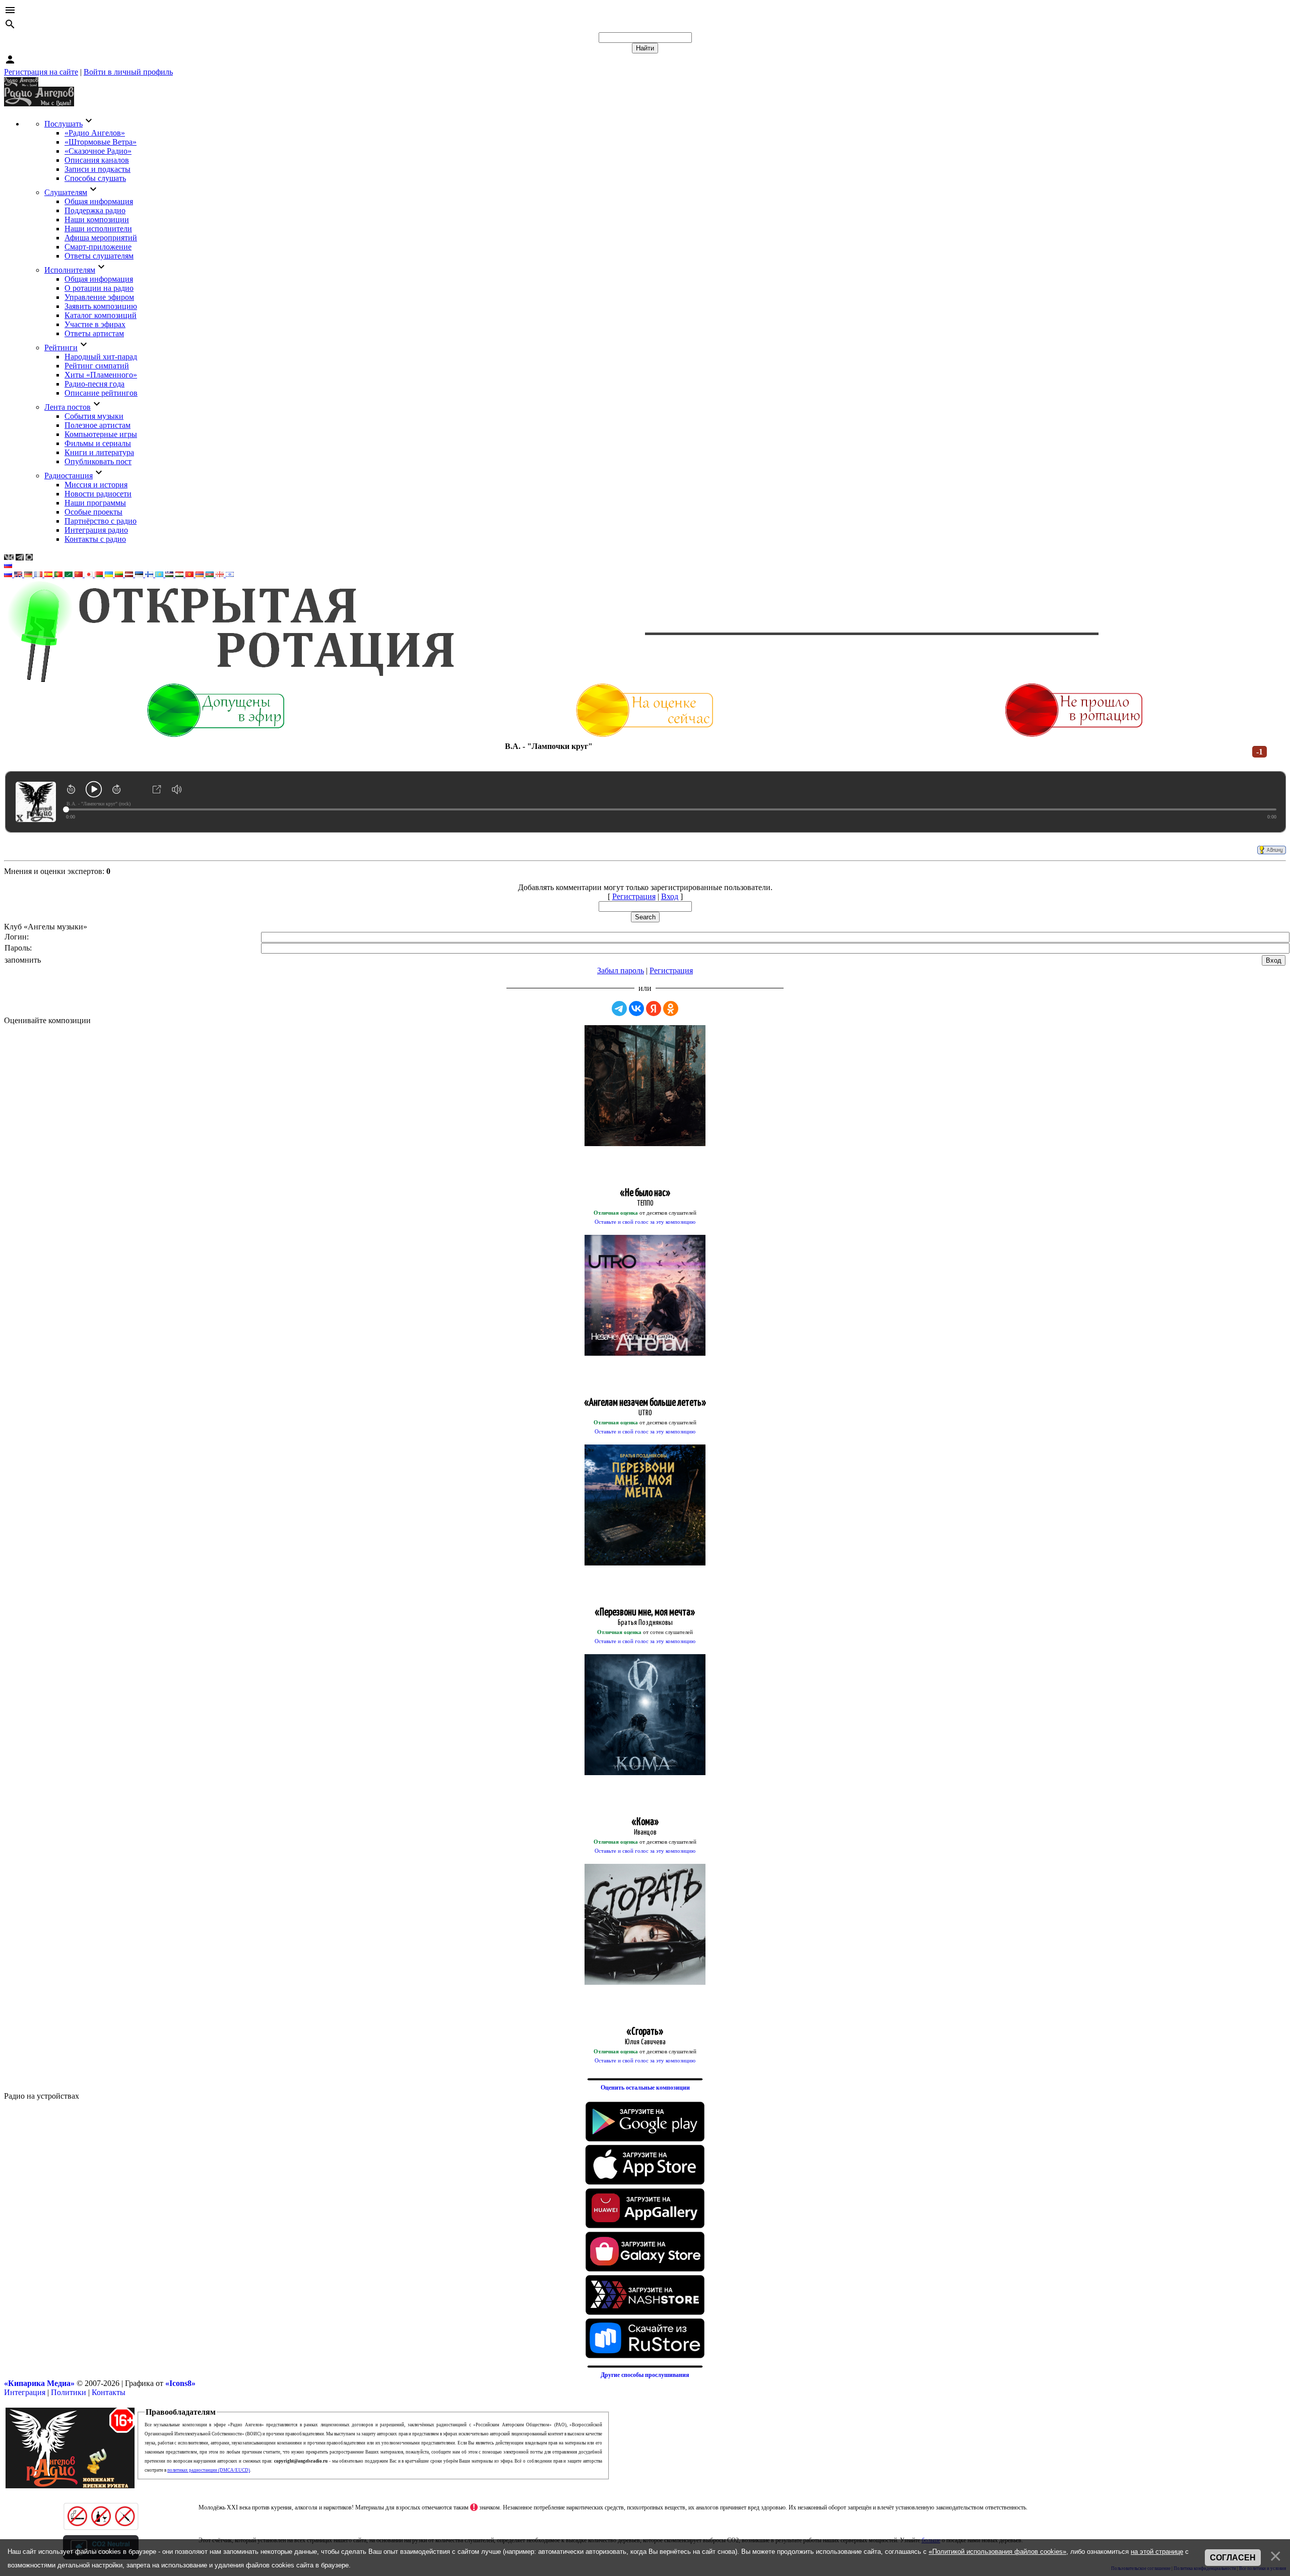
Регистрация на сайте (41, 72)
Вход (670, 896)
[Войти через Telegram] (619, 1009)
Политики (69, 2392)
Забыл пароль (621, 970)
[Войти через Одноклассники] (671, 1009)
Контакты (109, 2392)
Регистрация (634, 896)
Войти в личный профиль (128, 72)
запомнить (23, 960)
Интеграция (25, 2392)
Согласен (1233, 2558)
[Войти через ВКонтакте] (636, 1009)
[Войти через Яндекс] (654, 1009)
